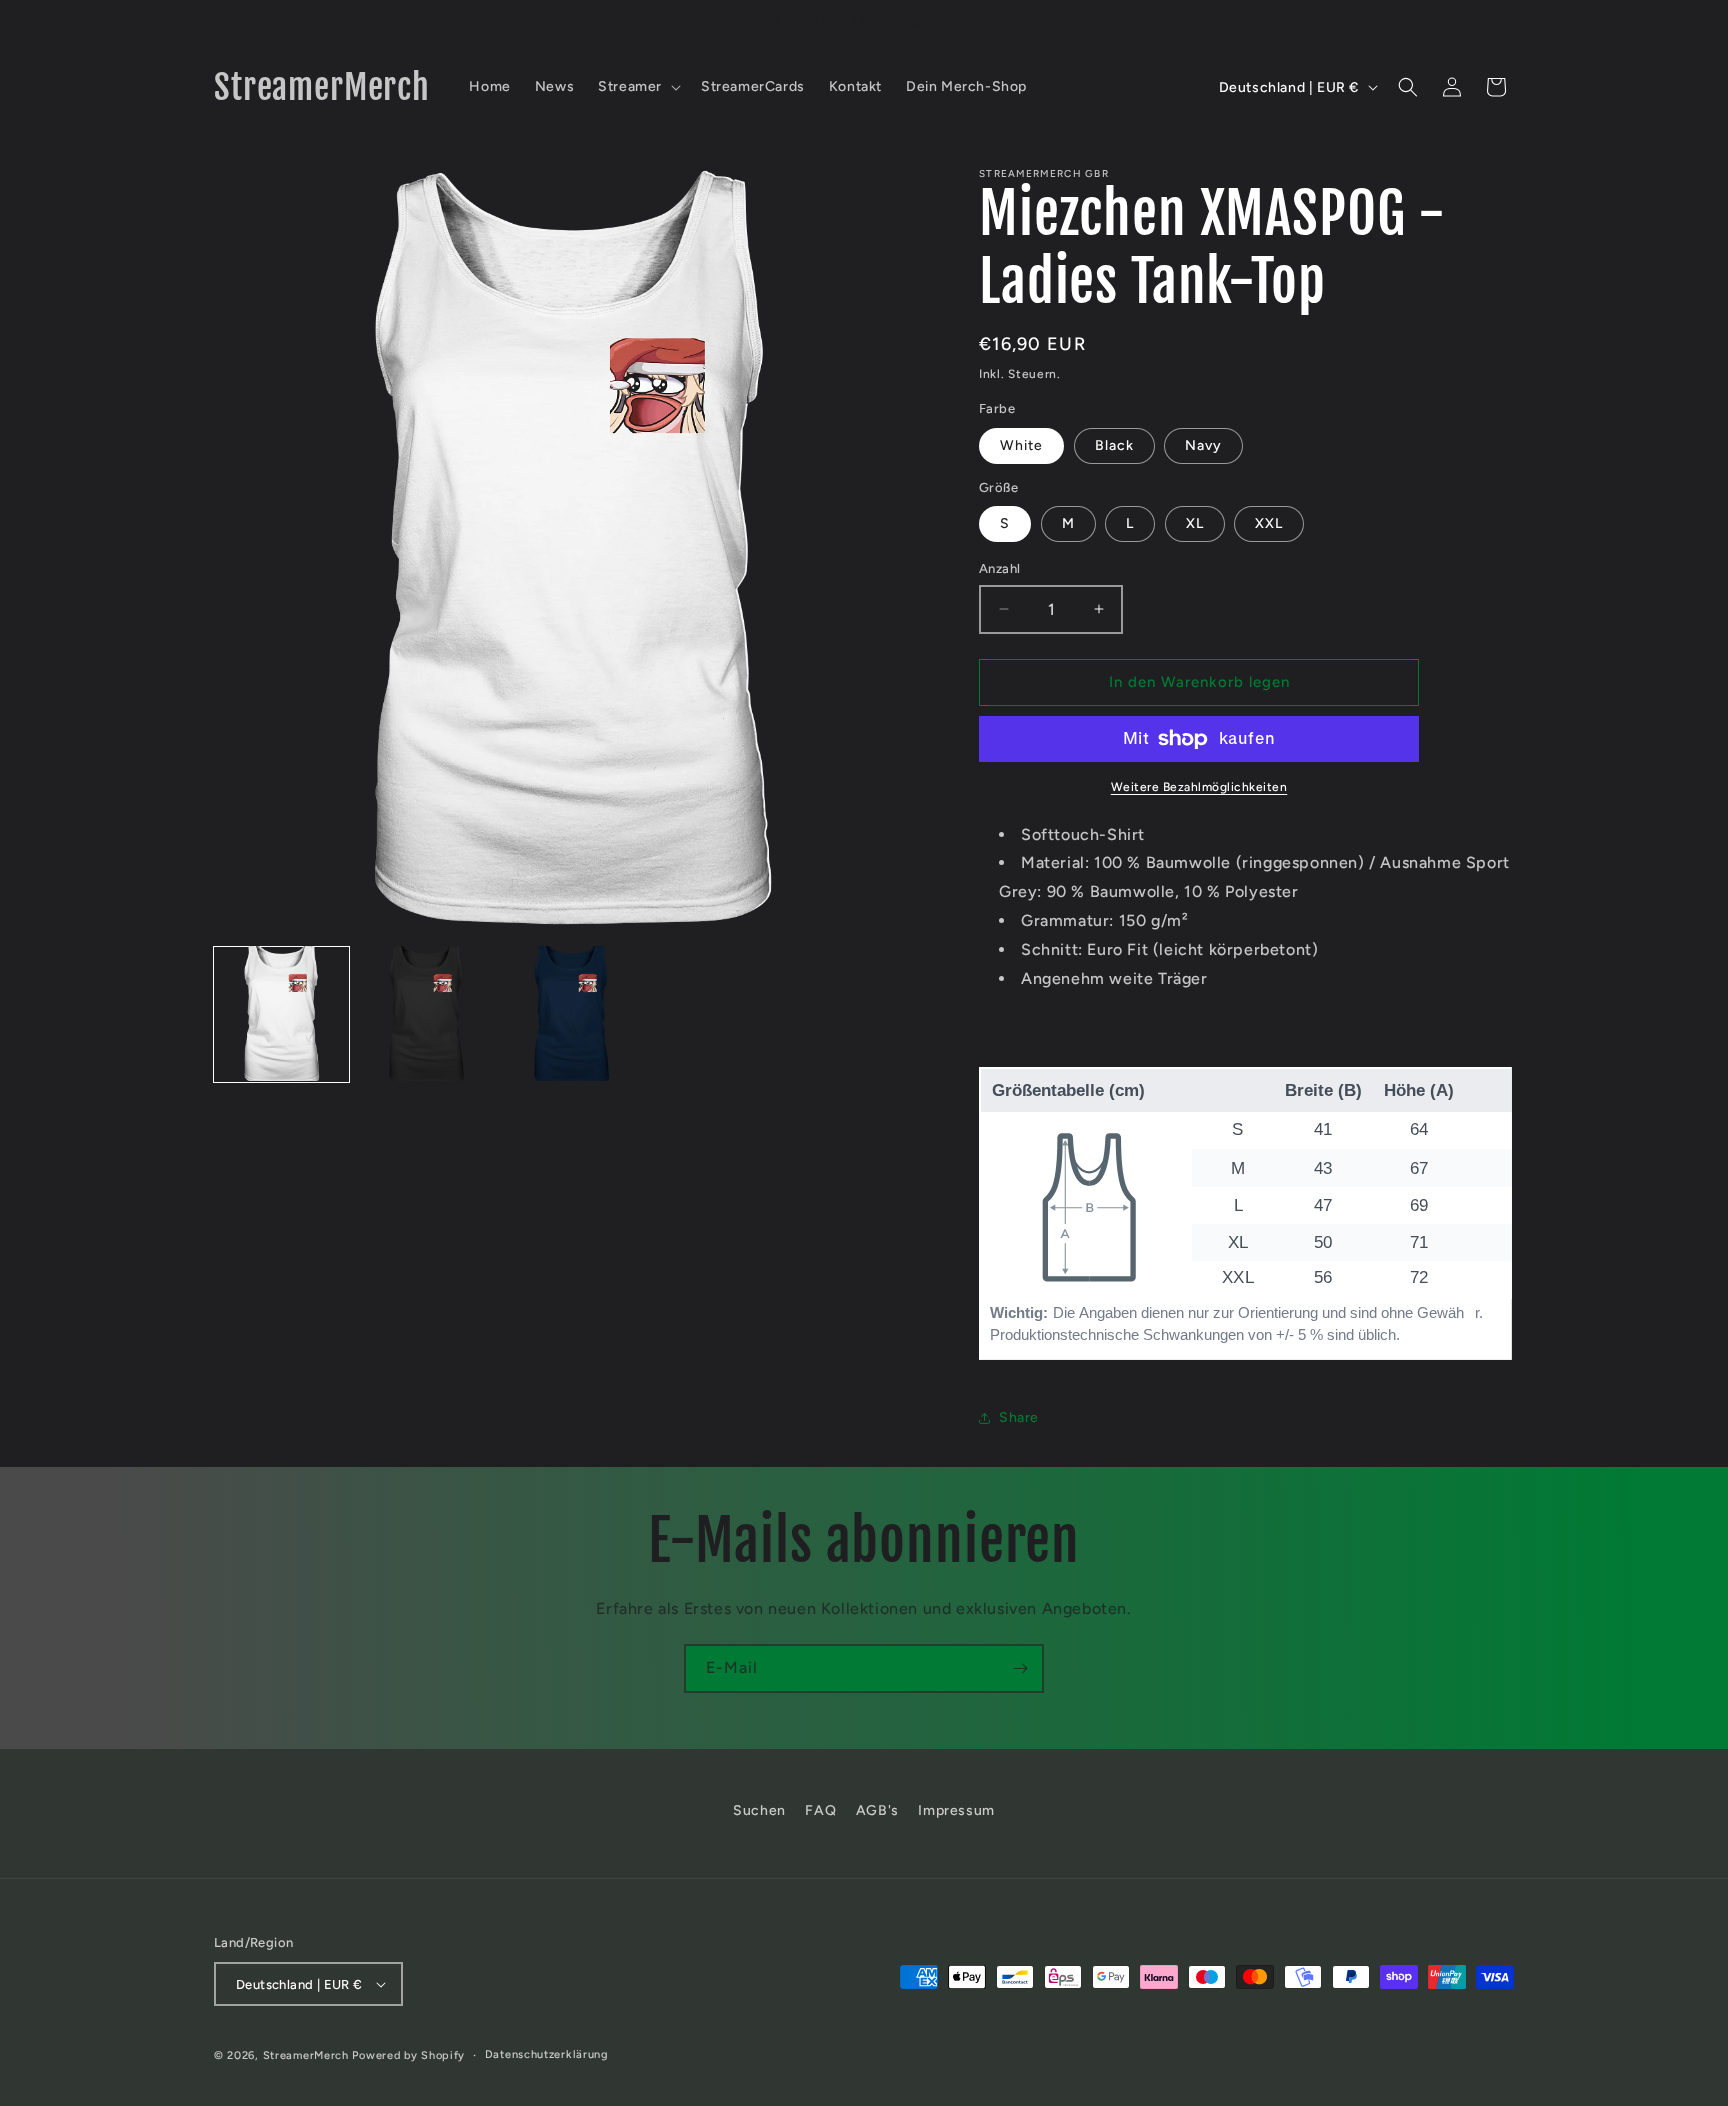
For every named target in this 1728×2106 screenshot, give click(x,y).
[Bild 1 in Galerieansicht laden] (281, 1013)
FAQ (820, 1810)
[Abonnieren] (1020, 1668)
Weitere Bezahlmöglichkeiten (1199, 787)
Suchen (759, 1810)
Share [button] (1019, 1417)
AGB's (877, 1810)
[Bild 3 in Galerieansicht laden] (571, 1013)
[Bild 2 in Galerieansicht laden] (426, 1013)
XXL (1269, 523)
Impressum (956, 1810)
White (1021, 445)
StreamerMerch (306, 2055)
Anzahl (999, 568)
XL (1195, 523)
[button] (637, 87)
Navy (1203, 445)
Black (1114, 445)
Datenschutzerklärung (547, 2054)
